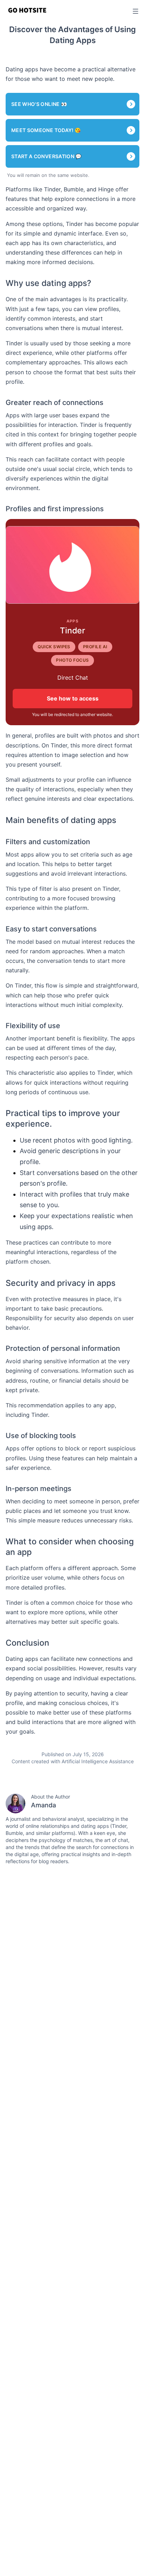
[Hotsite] (27, 10)
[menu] (134, 11)
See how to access (73, 698)
